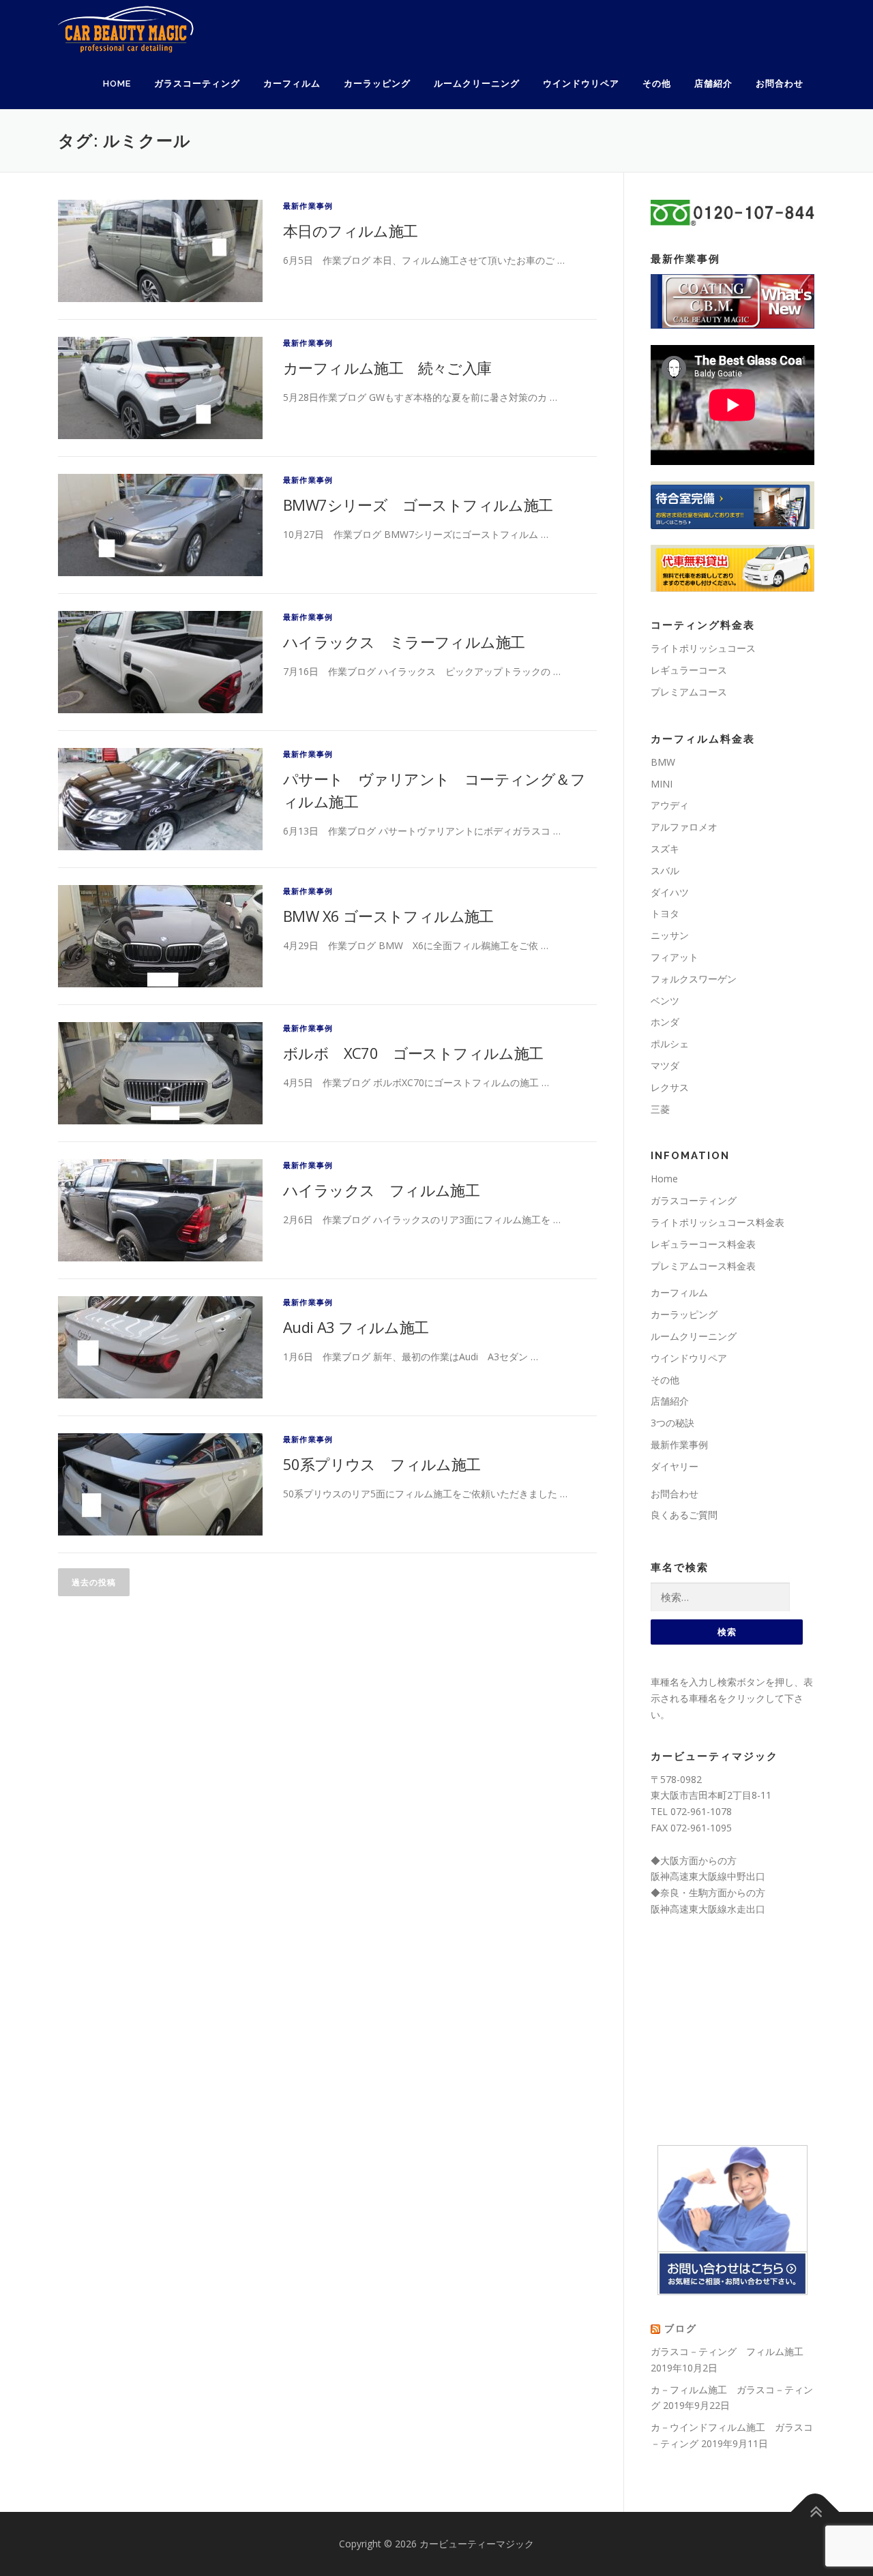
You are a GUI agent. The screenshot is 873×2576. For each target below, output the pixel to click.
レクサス (670, 1087)
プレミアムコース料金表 (703, 1266)
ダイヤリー (675, 1466)
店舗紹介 (713, 84)
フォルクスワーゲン (694, 979)
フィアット (675, 957)
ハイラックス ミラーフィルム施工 (404, 642)
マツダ (665, 1065)
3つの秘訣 (672, 1423)
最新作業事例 (308, 206)
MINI (662, 784)
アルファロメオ (684, 827)
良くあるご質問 (684, 1515)
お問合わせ (780, 84)
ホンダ (665, 1022)
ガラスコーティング (197, 84)
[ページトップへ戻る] (815, 2512)
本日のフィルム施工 (351, 230)
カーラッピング (377, 84)
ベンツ (665, 1001)
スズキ (665, 849)
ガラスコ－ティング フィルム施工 (727, 2351)
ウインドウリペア (581, 84)
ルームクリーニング (477, 84)
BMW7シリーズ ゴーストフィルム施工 (418, 505)
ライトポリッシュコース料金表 (717, 1222)
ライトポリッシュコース (703, 648)
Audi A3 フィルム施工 (356, 1327)
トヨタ (665, 913)
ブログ (681, 2328)
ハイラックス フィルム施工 (381, 1190)
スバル (665, 870)
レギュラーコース (689, 670)
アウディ (670, 805)
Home (117, 84)
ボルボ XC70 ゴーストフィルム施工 (413, 1053)
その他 (657, 84)
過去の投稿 (94, 1582)
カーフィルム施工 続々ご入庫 (387, 368)
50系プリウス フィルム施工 (382, 1464)
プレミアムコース (689, 692)
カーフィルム (292, 84)
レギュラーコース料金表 (703, 1244)
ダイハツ (670, 892)
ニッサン (670, 935)
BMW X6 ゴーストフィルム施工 (388, 916)
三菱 (660, 1109)
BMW (663, 762)
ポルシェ (670, 1044)
